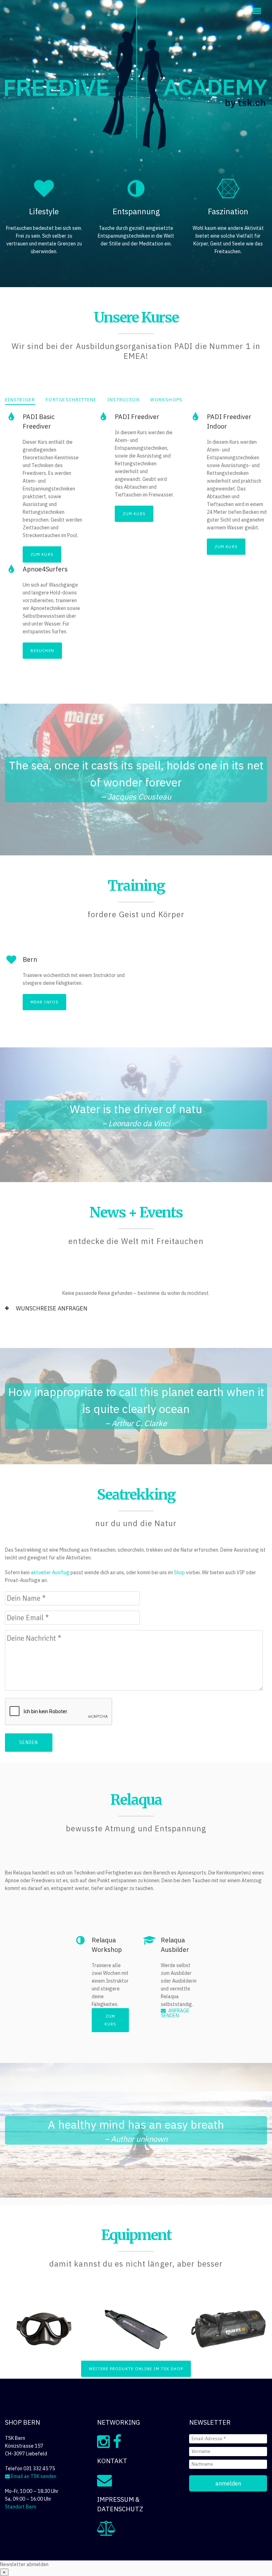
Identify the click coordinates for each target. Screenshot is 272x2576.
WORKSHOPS (166, 400)
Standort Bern (21, 2507)
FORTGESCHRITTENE (71, 400)
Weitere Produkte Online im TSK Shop (136, 2369)
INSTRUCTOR (123, 400)
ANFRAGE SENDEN (175, 2013)
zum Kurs (42, 554)
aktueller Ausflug (50, 1572)
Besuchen (42, 651)
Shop (179, 1572)
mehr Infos (44, 1002)
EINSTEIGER (20, 400)
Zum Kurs (110, 2020)
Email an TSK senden (33, 2476)
